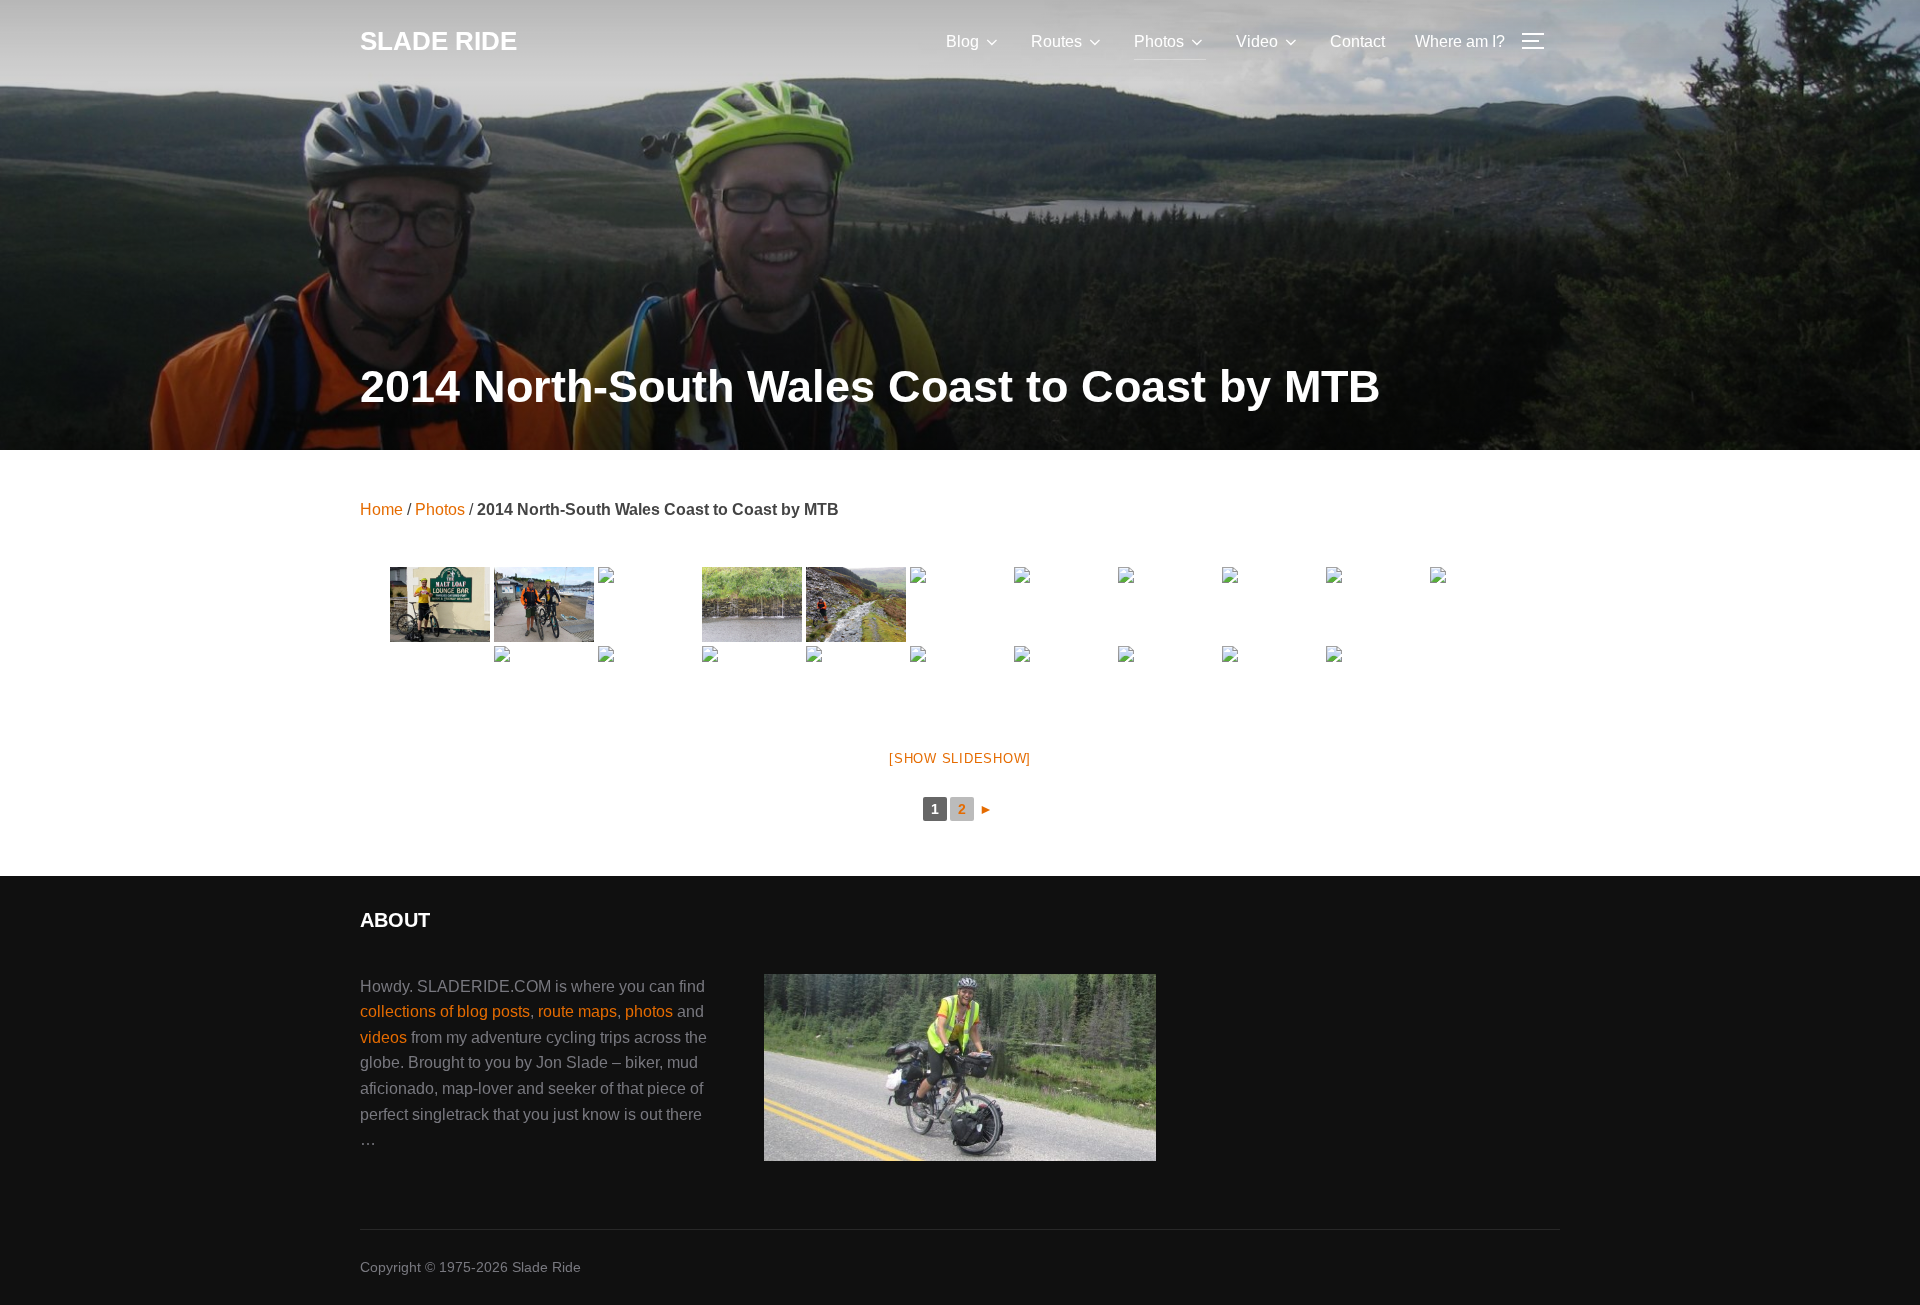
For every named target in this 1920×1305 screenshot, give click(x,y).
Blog (962, 41)
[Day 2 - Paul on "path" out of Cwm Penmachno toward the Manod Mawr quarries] (856, 604)
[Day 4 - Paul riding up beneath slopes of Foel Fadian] (856, 683)
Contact (1357, 41)
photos (649, 1011)
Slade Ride (438, 41)
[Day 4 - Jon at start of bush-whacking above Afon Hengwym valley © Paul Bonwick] (1376, 683)
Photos (1159, 41)
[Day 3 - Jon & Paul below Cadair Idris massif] (1064, 604)
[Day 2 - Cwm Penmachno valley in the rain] (752, 604)
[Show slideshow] (960, 758)
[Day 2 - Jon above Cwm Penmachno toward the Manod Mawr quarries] (960, 604)
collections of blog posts (445, 1011)
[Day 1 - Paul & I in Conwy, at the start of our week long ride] (544, 604)
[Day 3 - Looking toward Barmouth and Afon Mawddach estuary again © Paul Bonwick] (1376, 604)
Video (1257, 41)
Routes (1056, 41)
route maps (577, 1011)
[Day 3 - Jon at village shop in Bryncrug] (648, 683)
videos (383, 1037)
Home (381, 509)
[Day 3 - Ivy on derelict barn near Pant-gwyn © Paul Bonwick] (1480, 604)
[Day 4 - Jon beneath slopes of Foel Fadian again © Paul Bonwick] (1272, 683)
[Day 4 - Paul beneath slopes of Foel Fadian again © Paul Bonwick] (960, 683)
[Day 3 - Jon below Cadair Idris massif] (1168, 604)
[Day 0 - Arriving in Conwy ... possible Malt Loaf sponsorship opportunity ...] (440, 604)
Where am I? (1460, 41)
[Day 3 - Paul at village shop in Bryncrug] (544, 683)
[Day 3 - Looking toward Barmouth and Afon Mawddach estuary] (1272, 604)
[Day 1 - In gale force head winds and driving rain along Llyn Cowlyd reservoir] (648, 604)
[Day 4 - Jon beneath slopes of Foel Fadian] (1064, 683)
